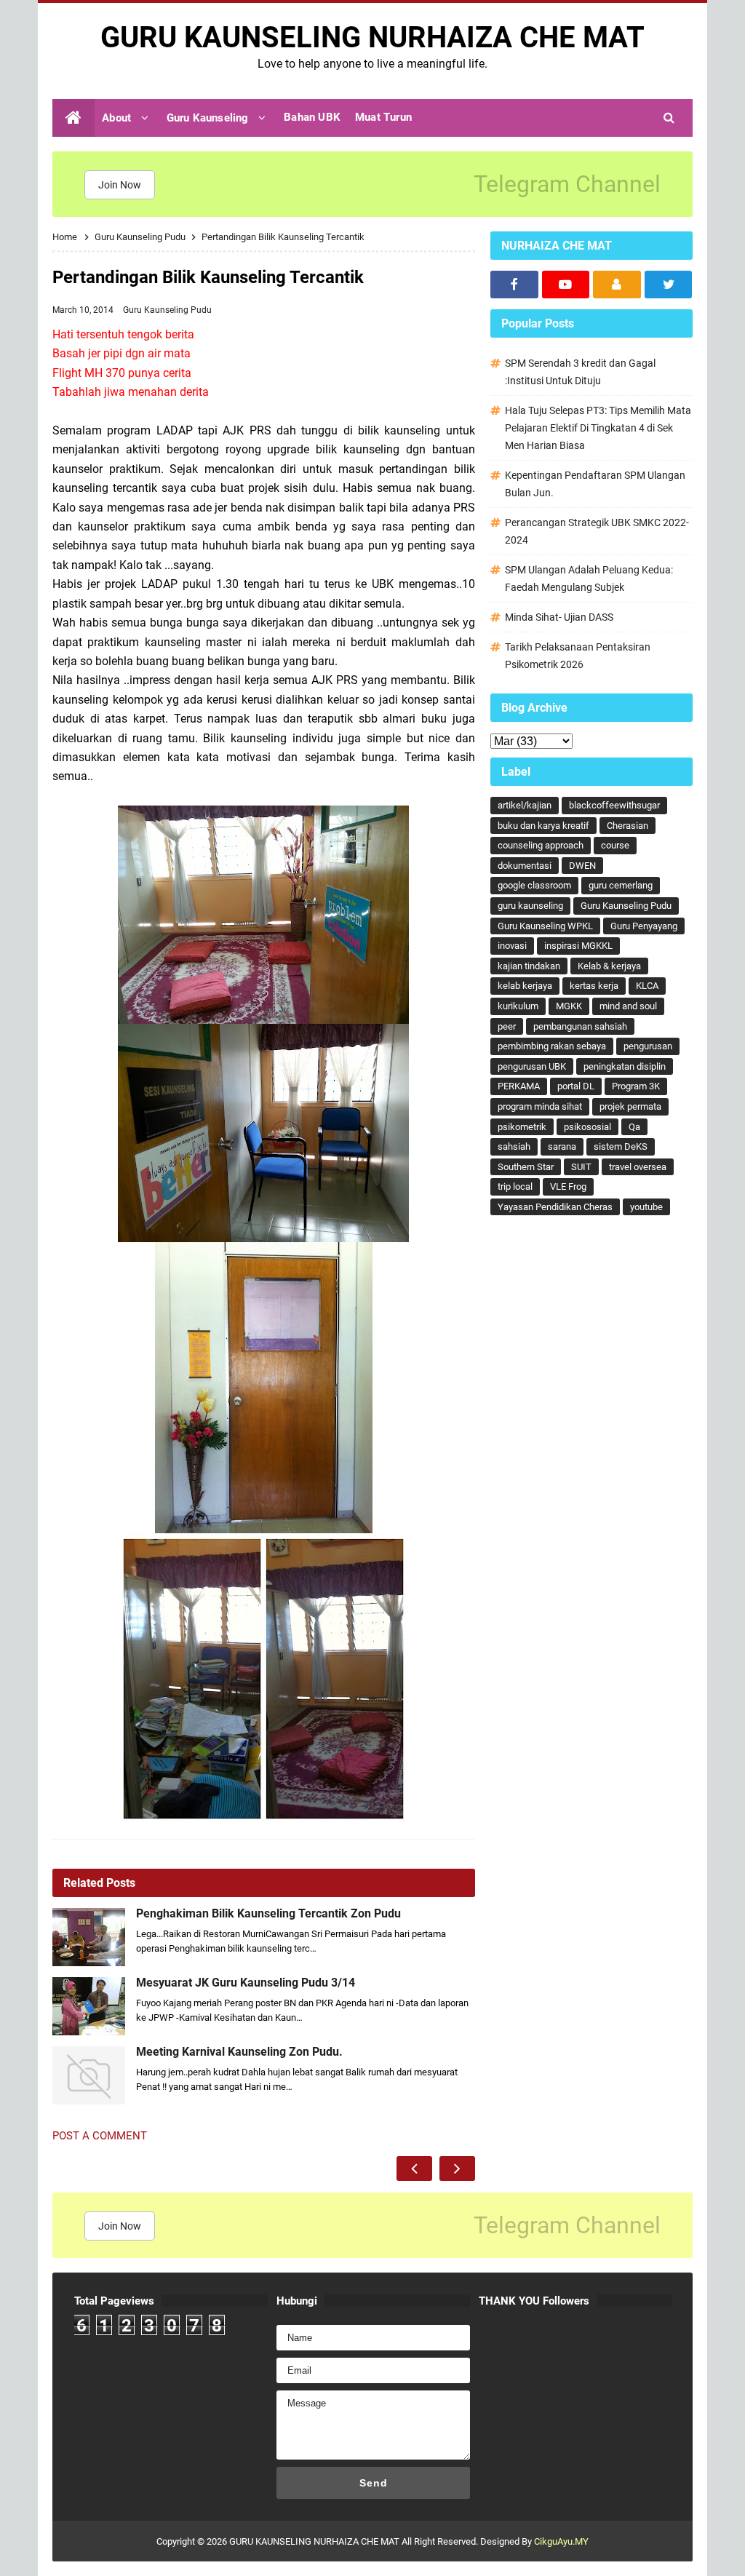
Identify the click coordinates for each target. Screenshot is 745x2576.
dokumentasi (525, 866)
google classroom (534, 885)
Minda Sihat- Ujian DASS (559, 617)
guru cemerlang (621, 885)
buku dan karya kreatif (543, 826)
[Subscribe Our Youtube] (566, 285)
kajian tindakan (529, 966)
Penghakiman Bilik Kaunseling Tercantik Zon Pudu (268, 1914)
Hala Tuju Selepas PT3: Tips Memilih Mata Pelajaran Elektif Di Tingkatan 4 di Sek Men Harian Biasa (598, 428)
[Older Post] (457, 2168)
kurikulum (518, 1006)
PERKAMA (519, 1086)
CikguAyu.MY (561, 2541)
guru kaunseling (530, 906)
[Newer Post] (414, 2168)
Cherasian (628, 826)
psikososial (587, 1127)
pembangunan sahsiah (580, 1026)
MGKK (569, 1006)
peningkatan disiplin (625, 1066)
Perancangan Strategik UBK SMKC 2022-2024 (597, 531)
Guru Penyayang (644, 926)
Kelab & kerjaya (609, 966)
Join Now (120, 185)
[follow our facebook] (514, 285)
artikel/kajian (525, 805)
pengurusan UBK (532, 1066)
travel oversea (638, 1167)
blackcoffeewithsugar (614, 805)
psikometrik (522, 1127)
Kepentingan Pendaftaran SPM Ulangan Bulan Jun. (595, 484)
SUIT (581, 1167)
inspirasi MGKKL (578, 946)
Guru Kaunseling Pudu (167, 310)
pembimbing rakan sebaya (552, 1046)
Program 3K (636, 1086)
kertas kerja (594, 986)
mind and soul (628, 1006)
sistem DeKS (621, 1146)
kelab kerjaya (525, 986)
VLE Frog (568, 1186)
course (615, 845)
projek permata (630, 1106)
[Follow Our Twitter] (669, 285)
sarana (562, 1146)
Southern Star (526, 1167)
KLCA (647, 986)
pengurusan (648, 1046)
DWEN (582, 866)
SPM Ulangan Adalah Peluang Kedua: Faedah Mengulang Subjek (589, 579)
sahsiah (514, 1146)
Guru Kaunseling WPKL (545, 926)
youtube (646, 1207)
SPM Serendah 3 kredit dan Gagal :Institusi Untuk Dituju (580, 372)
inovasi (512, 946)
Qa (634, 1127)
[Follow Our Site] (617, 285)
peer (507, 1026)
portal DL (576, 1086)
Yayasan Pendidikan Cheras (555, 1207)
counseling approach (541, 845)
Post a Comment (100, 2136)
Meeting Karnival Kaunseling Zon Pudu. (239, 2052)
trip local (515, 1186)
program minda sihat (540, 1106)
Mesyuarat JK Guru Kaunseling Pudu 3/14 (246, 1983)
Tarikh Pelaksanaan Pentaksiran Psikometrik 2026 (578, 656)
